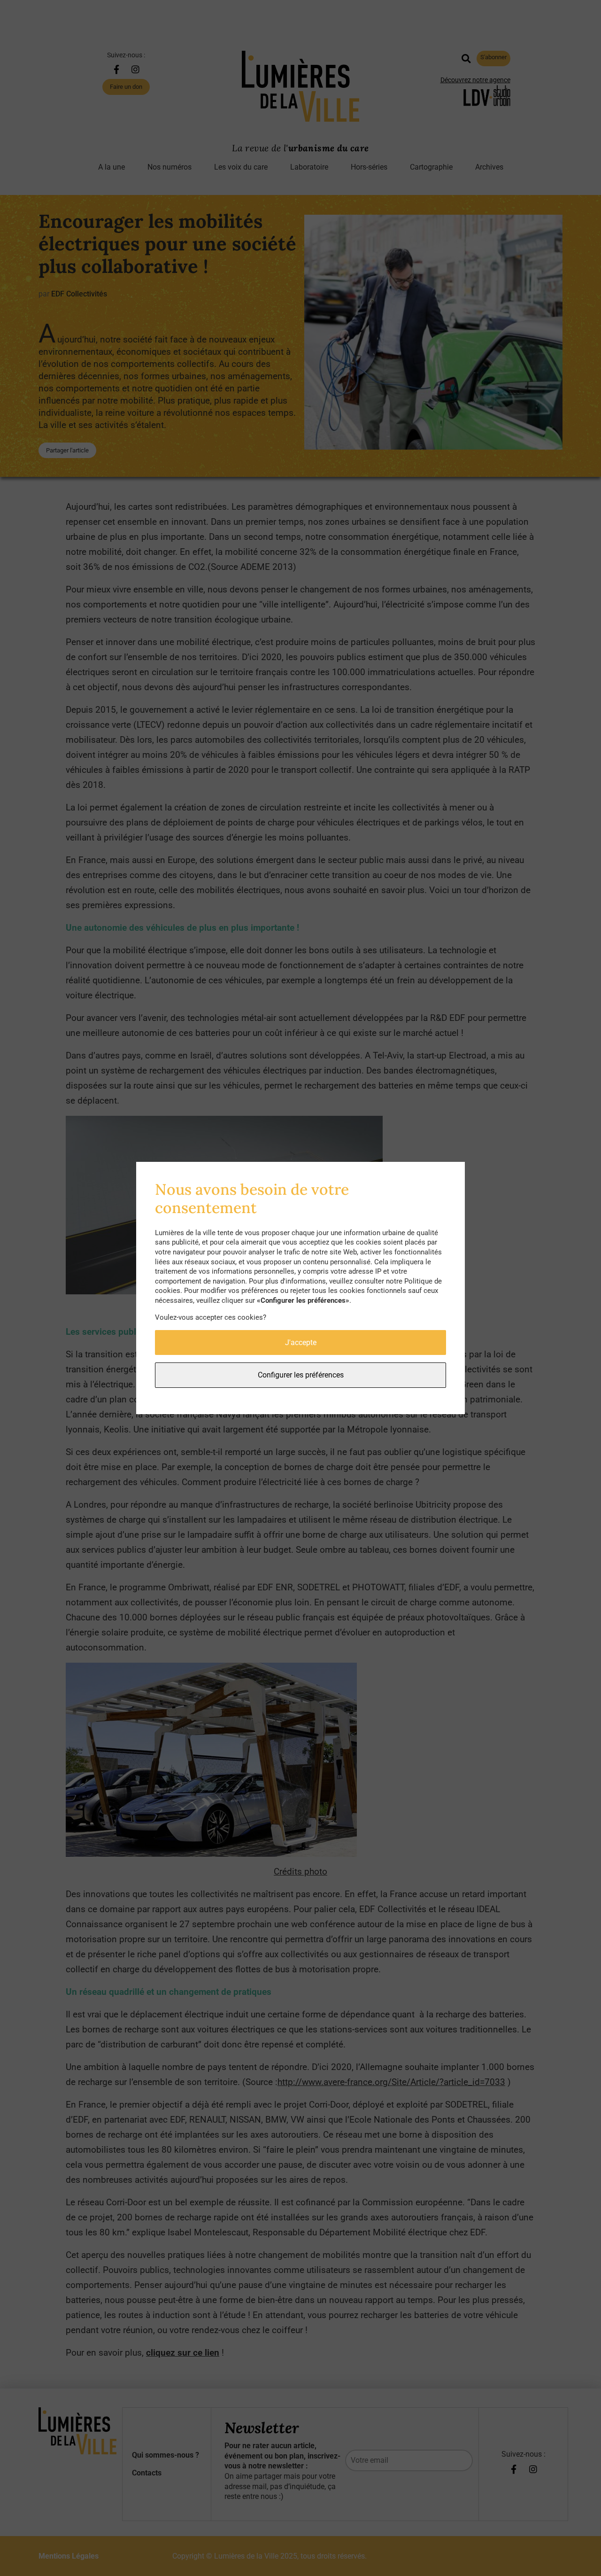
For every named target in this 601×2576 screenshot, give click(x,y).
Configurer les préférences (301, 1375)
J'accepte (301, 1342)
